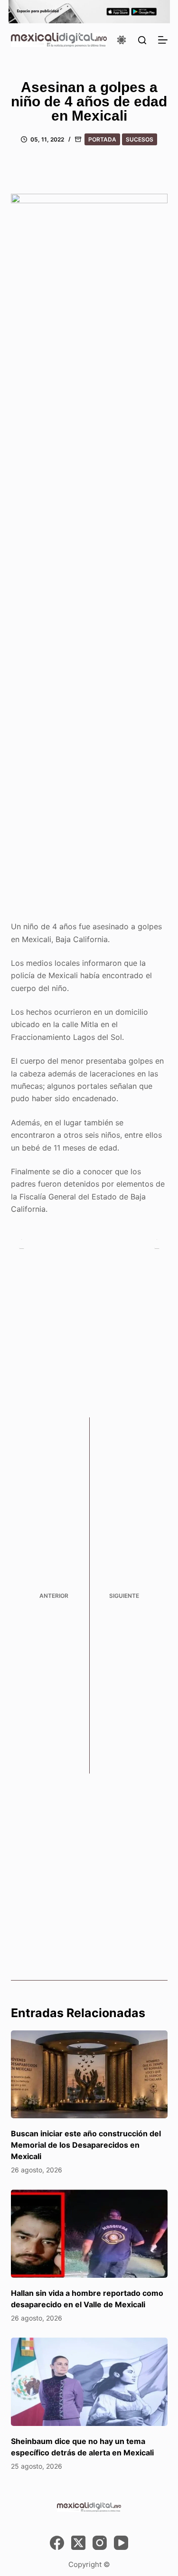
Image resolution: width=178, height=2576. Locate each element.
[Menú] (163, 40)
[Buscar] (142, 40)
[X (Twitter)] (78, 2543)
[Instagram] (100, 2543)
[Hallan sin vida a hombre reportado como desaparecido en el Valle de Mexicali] (89, 2234)
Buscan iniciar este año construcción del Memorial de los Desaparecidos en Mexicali (86, 2145)
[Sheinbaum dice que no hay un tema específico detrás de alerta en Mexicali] (89, 2382)
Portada (102, 139)
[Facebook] (57, 2543)
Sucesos (140, 139)
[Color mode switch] (122, 40)
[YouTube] (121, 2543)
